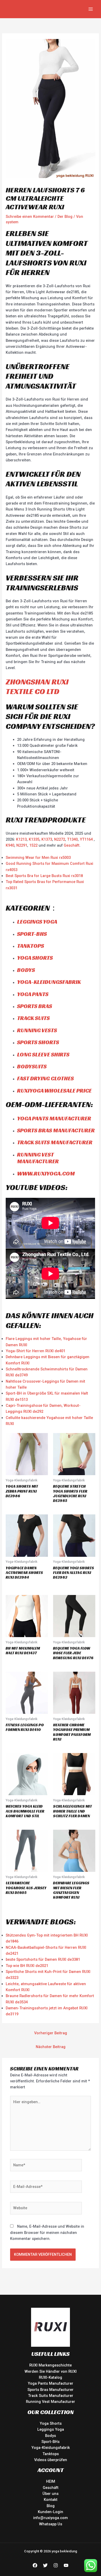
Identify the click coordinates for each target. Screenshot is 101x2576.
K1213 (21, 839)
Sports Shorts (38, 1042)
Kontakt (51, 2500)
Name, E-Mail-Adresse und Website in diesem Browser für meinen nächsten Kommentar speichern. (47, 2232)
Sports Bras (35, 1006)
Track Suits (33, 1018)
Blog (51, 2506)
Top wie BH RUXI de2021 (27, 1966)
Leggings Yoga (37, 922)
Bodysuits (32, 1066)
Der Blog (65, 217)
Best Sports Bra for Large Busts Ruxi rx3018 (44, 876)
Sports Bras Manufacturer (56, 1130)
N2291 (22, 845)
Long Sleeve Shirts (43, 1054)
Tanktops (31, 946)
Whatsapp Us (51, 2524)
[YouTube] (66, 2565)
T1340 (72, 839)
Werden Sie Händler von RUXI (51, 2371)
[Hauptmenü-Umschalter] (91, 9)
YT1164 (86, 839)
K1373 (47, 839)
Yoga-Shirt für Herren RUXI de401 (35, 1351)
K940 (10, 845)
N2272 (60, 839)
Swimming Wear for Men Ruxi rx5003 (38, 858)
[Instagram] (56, 2565)
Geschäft (72, 845)
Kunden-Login (51, 2512)
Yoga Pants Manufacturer (54, 1118)
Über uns (51, 2494)
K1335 (34, 839)
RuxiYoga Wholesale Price (54, 1091)
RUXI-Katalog (51, 2377)
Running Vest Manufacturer (38, 1158)
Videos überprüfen (51, 2460)
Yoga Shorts (35, 958)
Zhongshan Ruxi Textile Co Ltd (37, 687)
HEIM (51, 2481)
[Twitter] (45, 2565)
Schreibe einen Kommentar (30, 217)
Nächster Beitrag (51, 2047)
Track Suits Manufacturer (55, 1142)
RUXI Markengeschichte (51, 2365)
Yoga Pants (33, 994)
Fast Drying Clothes (45, 1078)
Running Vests (37, 1030)
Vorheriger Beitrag (51, 2033)
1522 (34, 845)
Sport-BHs (32, 934)
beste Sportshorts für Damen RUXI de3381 (43, 1959)
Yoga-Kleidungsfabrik (49, 982)
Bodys (26, 970)
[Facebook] (35, 2565)
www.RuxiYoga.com (46, 1173)
